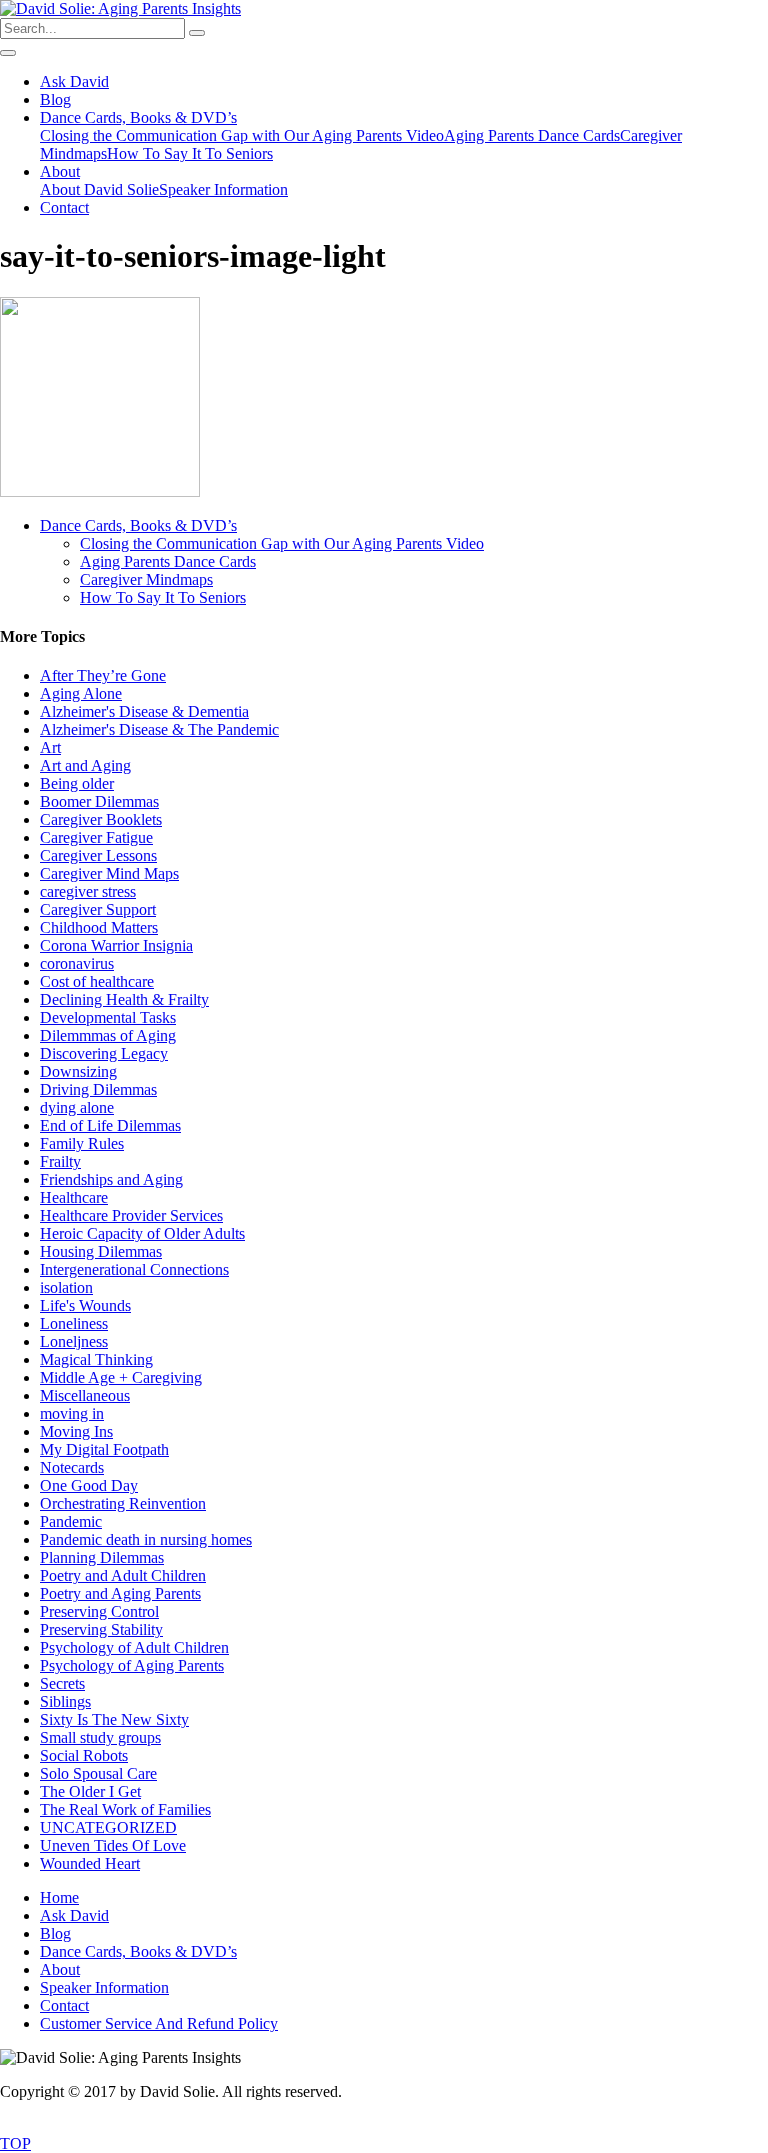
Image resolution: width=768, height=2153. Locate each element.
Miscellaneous (85, 1395)
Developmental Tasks (108, 1017)
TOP (15, 2143)
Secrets (62, 1683)
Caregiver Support (98, 909)
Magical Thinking (96, 1359)
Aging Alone (81, 693)
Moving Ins (76, 1431)
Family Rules (82, 1143)
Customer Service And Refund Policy (159, 2023)
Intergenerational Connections (134, 1269)
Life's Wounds (85, 1305)
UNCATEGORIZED (108, 1827)
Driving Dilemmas (98, 1089)
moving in (72, 1413)
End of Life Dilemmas (110, 1125)
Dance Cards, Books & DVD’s (138, 117)
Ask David (74, 81)
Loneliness (74, 1323)
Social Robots (84, 1755)
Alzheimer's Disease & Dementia (144, 711)
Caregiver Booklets (101, 819)
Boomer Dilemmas (99, 801)
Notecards (72, 1467)
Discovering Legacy (104, 1053)
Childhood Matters (99, 927)
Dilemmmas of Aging (108, 1035)
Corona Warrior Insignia (116, 945)
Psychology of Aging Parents (132, 1665)
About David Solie (99, 189)
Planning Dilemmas (102, 1557)
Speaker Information (223, 189)
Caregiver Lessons (98, 855)
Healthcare (74, 1197)
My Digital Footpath (104, 1449)
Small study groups (100, 1737)
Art (50, 747)
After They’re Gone (103, 675)
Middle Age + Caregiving (121, 1377)
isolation (66, 1287)
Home (59, 1897)
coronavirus (77, 963)
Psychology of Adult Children (134, 1647)
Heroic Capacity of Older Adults (142, 1233)
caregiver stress (88, 891)
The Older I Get (90, 1791)
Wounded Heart (90, 1863)
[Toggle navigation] (8, 53)
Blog (55, 99)
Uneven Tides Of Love (113, 1845)
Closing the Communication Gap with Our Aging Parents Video (242, 135)
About (60, 171)
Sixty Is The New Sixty (114, 1719)
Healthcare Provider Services (131, 1215)
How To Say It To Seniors (190, 153)
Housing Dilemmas (101, 1251)
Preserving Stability (101, 1629)
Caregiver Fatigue (96, 837)
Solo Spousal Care (98, 1773)
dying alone (77, 1107)
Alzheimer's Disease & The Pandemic (159, 729)
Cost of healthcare (97, 981)
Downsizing (78, 1071)
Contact (64, 207)
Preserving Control (99, 1611)
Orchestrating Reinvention (123, 1503)
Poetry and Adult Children (123, 1575)
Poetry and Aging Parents (120, 1593)
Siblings (65, 1701)
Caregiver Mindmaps (146, 579)
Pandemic (71, 1521)
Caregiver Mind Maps (109, 873)
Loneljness (74, 1341)
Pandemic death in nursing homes (146, 1539)
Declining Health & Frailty (124, 999)
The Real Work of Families (125, 1809)
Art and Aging (85, 765)
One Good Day (89, 1485)
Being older (77, 783)
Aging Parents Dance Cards (532, 135)
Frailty (60, 1161)
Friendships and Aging (111, 1179)
